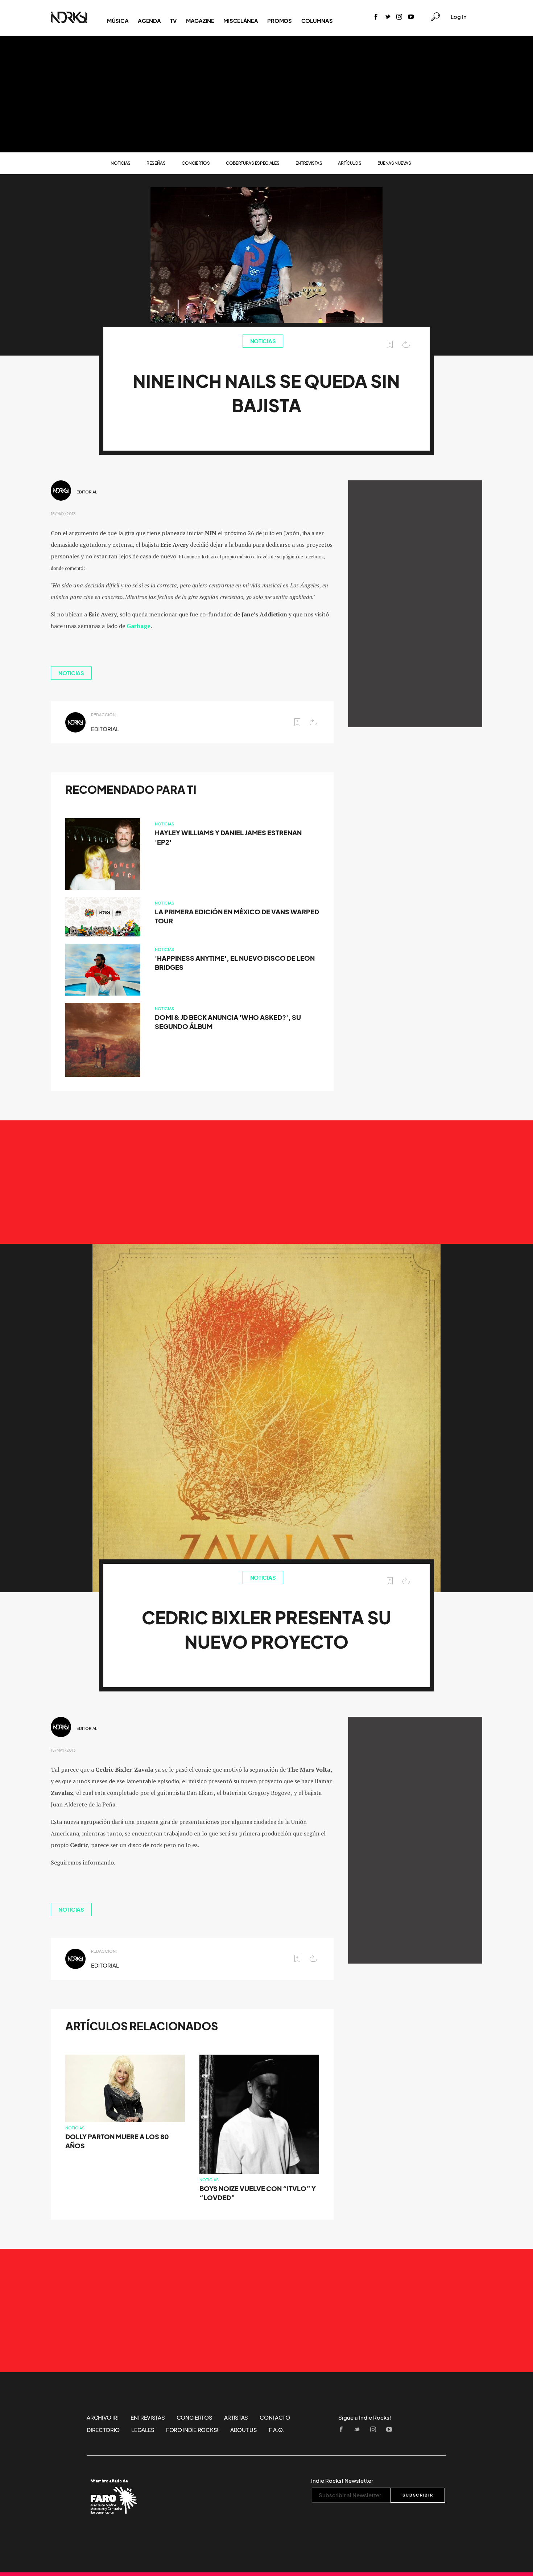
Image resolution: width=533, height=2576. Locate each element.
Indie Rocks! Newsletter (342, 2481)
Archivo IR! (103, 2417)
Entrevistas (309, 163)
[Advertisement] (266, 94)
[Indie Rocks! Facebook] (376, 17)
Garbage (139, 626)
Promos (279, 21)
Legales (143, 2430)
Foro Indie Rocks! (192, 2430)
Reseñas (156, 163)
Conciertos (196, 163)
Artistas (236, 2417)
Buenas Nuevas (394, 163)
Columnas (317, 21)
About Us (244, 2430)
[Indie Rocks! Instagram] (399, 17)
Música (118, 21)
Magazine (200, 21)
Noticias (121, 163)
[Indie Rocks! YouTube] (411, 17)
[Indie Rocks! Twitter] (388, 17)
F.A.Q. (277, 2430)
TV (173, 21)
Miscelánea (241, 21)
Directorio (103, 2430)
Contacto (275, 2417)
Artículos (350, 163)
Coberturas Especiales (253, 163)
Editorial (87, 492)
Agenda (149, 21)
